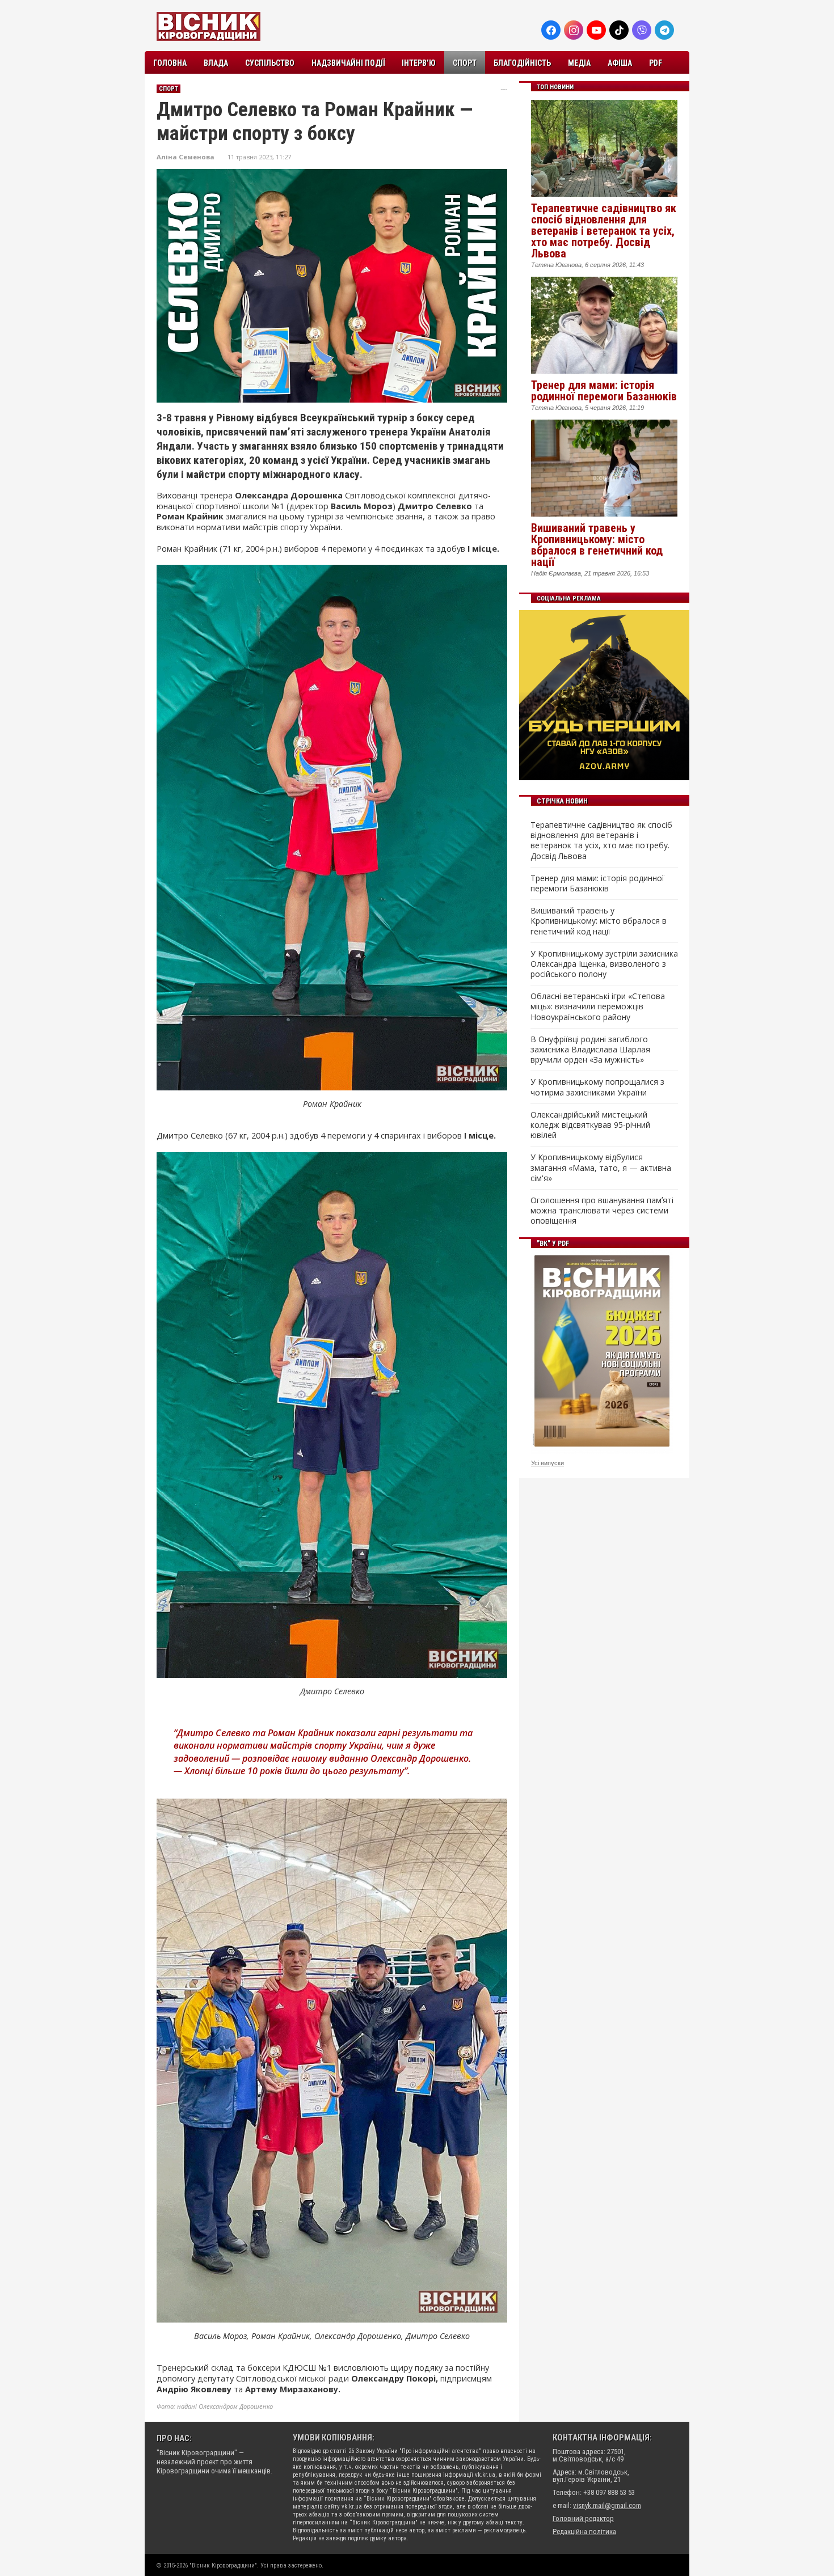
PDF (656, 63)
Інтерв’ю (419, 63)
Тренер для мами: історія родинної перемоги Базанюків (604, 391)
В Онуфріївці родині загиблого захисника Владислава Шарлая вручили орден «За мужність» (590, 1050)
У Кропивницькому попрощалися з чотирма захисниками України (597, 1087)
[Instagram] (574, 30)
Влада (216, 63)
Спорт (465, 63)
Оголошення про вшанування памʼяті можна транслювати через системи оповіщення (602, 1211)
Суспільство (270, 63)
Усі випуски (547, 1463)
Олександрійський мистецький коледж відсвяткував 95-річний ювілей (590, 1125)
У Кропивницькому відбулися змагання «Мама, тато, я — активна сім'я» (601, 1168)
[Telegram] (664, 30)
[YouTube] (596, 30)
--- (504, 89)
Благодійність (522, 63)
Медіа (579, 63)
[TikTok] (619, 30)
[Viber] (642, 30)
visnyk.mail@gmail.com (607, 2505)
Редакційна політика (584, 2531)
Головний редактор (583, 2518)
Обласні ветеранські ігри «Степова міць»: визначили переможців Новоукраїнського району (598, 1006)
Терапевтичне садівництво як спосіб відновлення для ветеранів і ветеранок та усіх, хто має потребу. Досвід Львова (604, 231)
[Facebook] (551, 30)
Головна (170, 63)
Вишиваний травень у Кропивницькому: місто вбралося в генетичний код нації (597, 545)
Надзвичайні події (348, 63)
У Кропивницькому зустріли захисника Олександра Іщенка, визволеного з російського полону (604, 964)
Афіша (620, 63)
